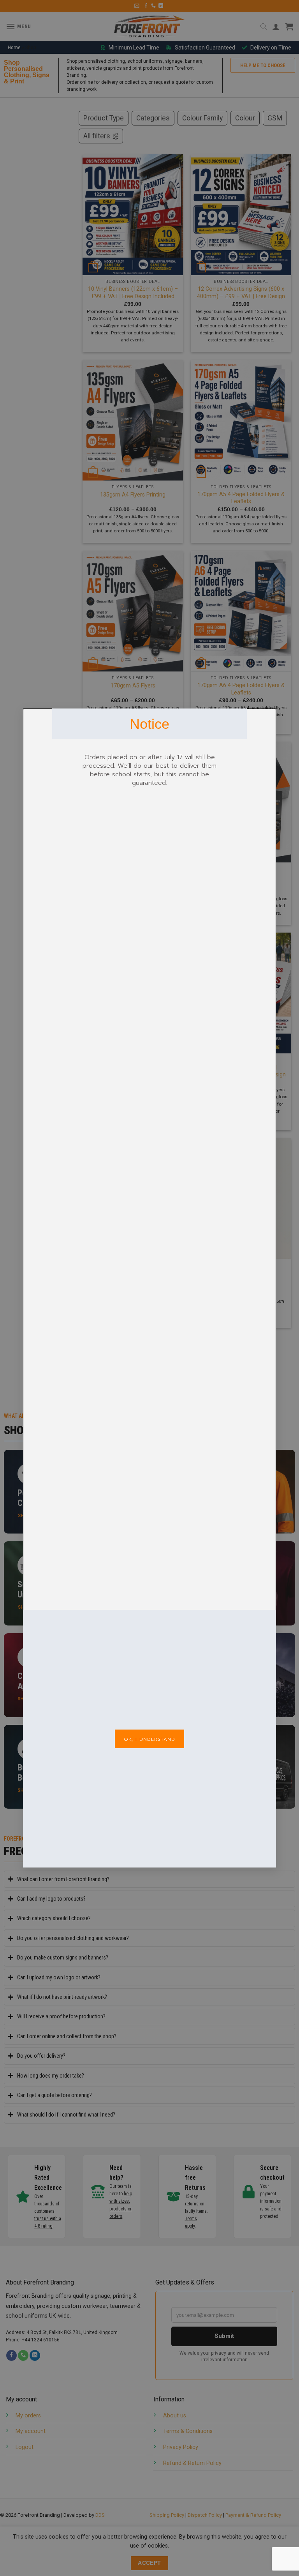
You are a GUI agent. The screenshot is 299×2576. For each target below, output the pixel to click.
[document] (149, 1288)
